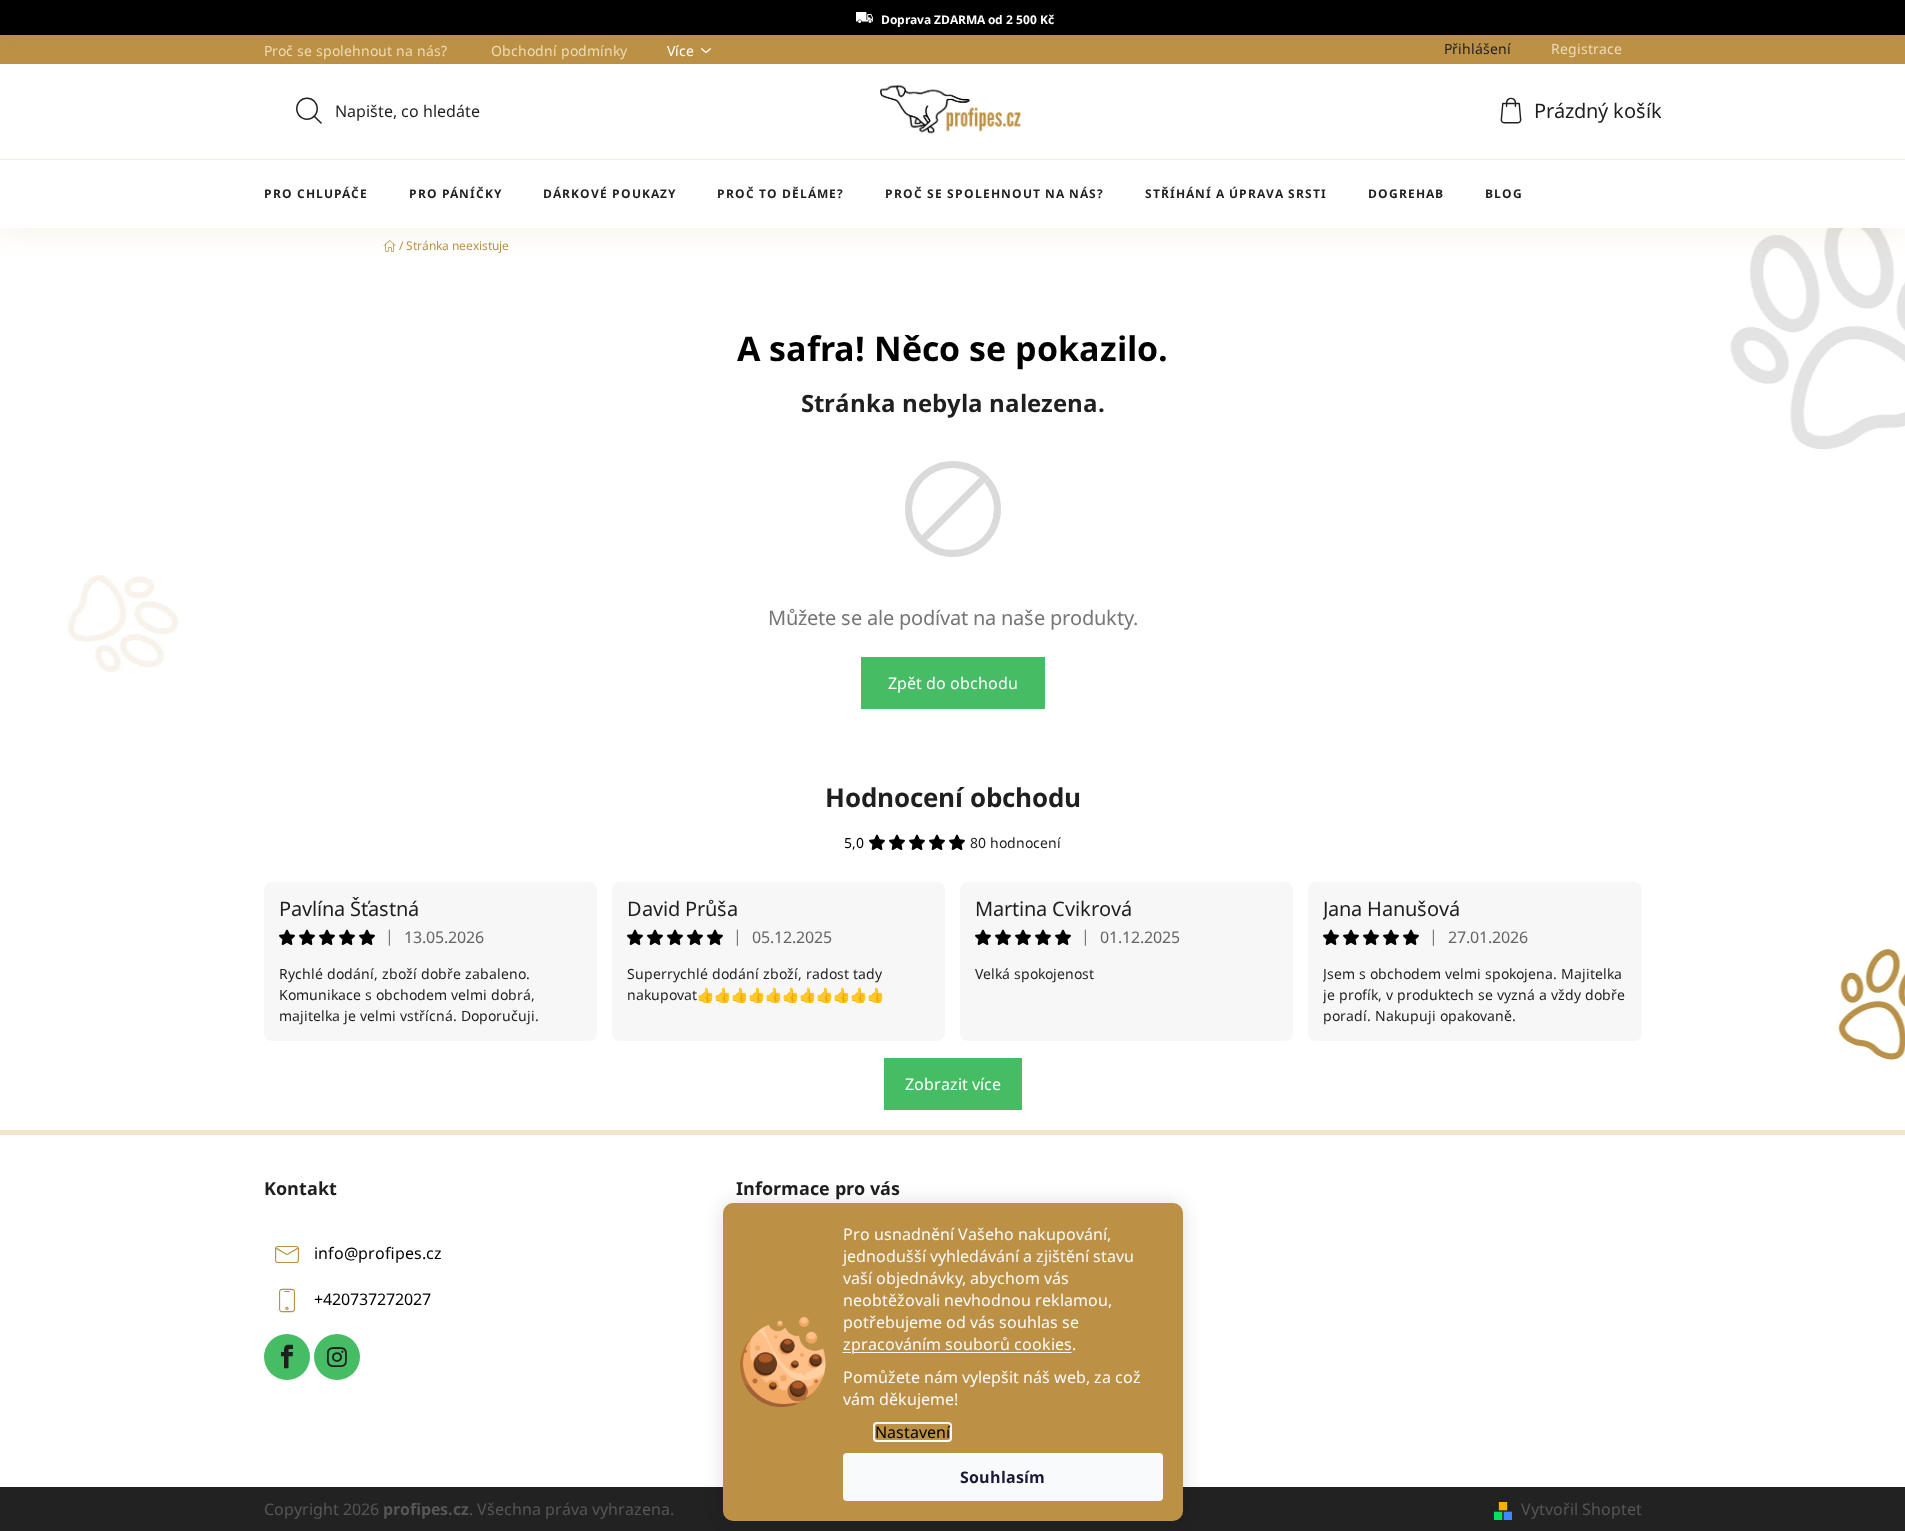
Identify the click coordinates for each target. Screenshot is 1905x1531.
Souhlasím (1002, 1477)
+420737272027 (372, 1299)
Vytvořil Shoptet (1581, 1509)
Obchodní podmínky (559, 50)
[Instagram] (337, 1357)
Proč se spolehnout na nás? (355, 50)
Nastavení (912, 1432)
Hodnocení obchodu (953, 797)
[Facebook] (287, 1357)
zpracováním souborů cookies (957, 1344)
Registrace (1586, 48)
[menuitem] (316, 194)
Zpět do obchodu (953, 683)
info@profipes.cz (378, 1253)
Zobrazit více (953, 1084)
